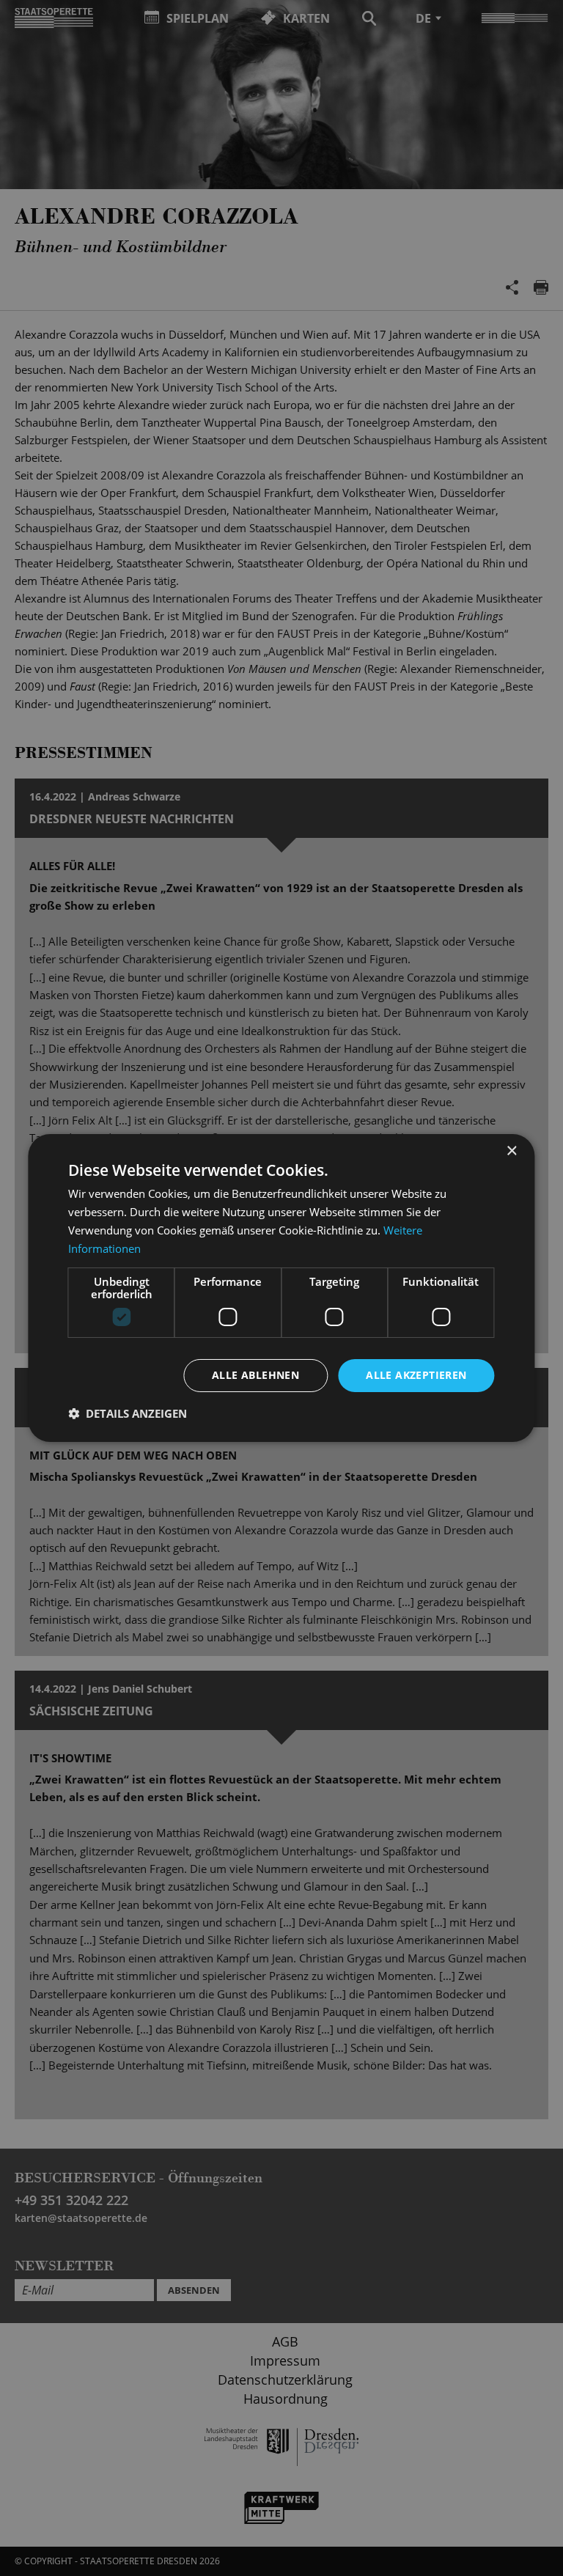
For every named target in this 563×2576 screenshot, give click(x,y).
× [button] (511, 1151)
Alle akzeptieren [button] (416, 1375)
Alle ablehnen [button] (255, 1375)
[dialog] (281, 1288)
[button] (128, 1413)
